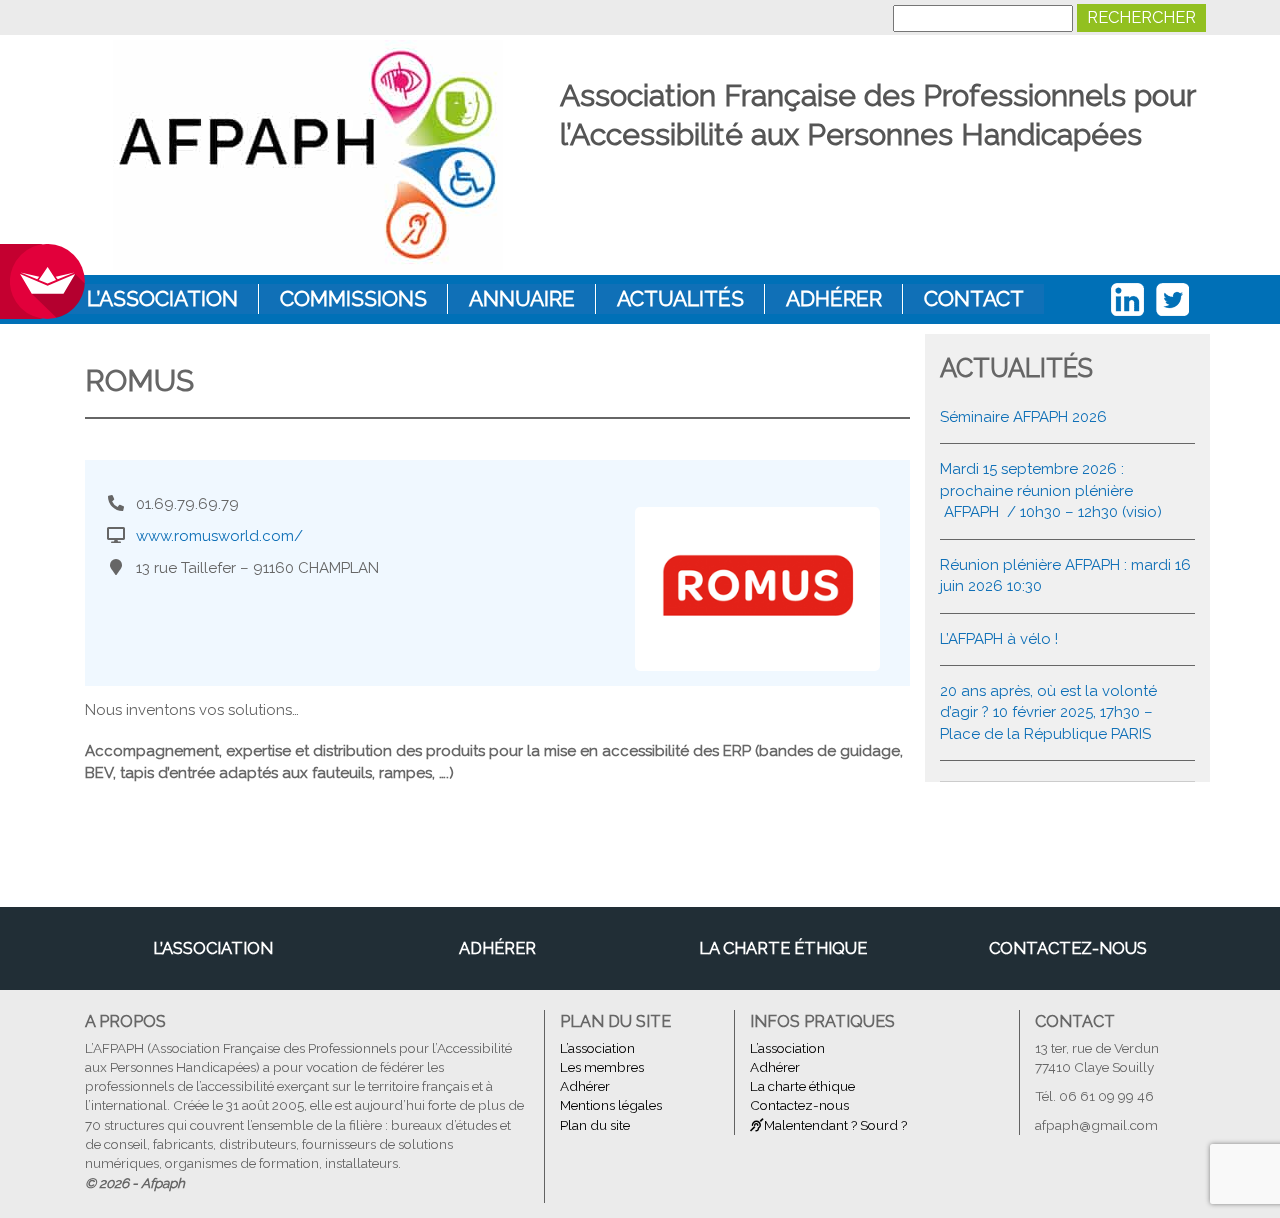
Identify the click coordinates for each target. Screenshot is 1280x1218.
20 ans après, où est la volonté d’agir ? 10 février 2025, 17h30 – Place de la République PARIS (1048, 712)
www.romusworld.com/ (219, 536)
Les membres (602, 1067)
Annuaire (522, 298)
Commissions (353, 298)
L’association (162, 298)
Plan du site (595, 1125)
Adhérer (834, 298)
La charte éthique (783, 948)
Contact (974, 298)
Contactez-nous (1068, 948)
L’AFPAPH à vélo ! (999, 639)
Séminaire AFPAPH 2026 (1023, 417)
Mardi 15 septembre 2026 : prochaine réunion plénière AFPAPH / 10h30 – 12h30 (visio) (1051, 490)
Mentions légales (611, 1105)
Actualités (680, 298)
